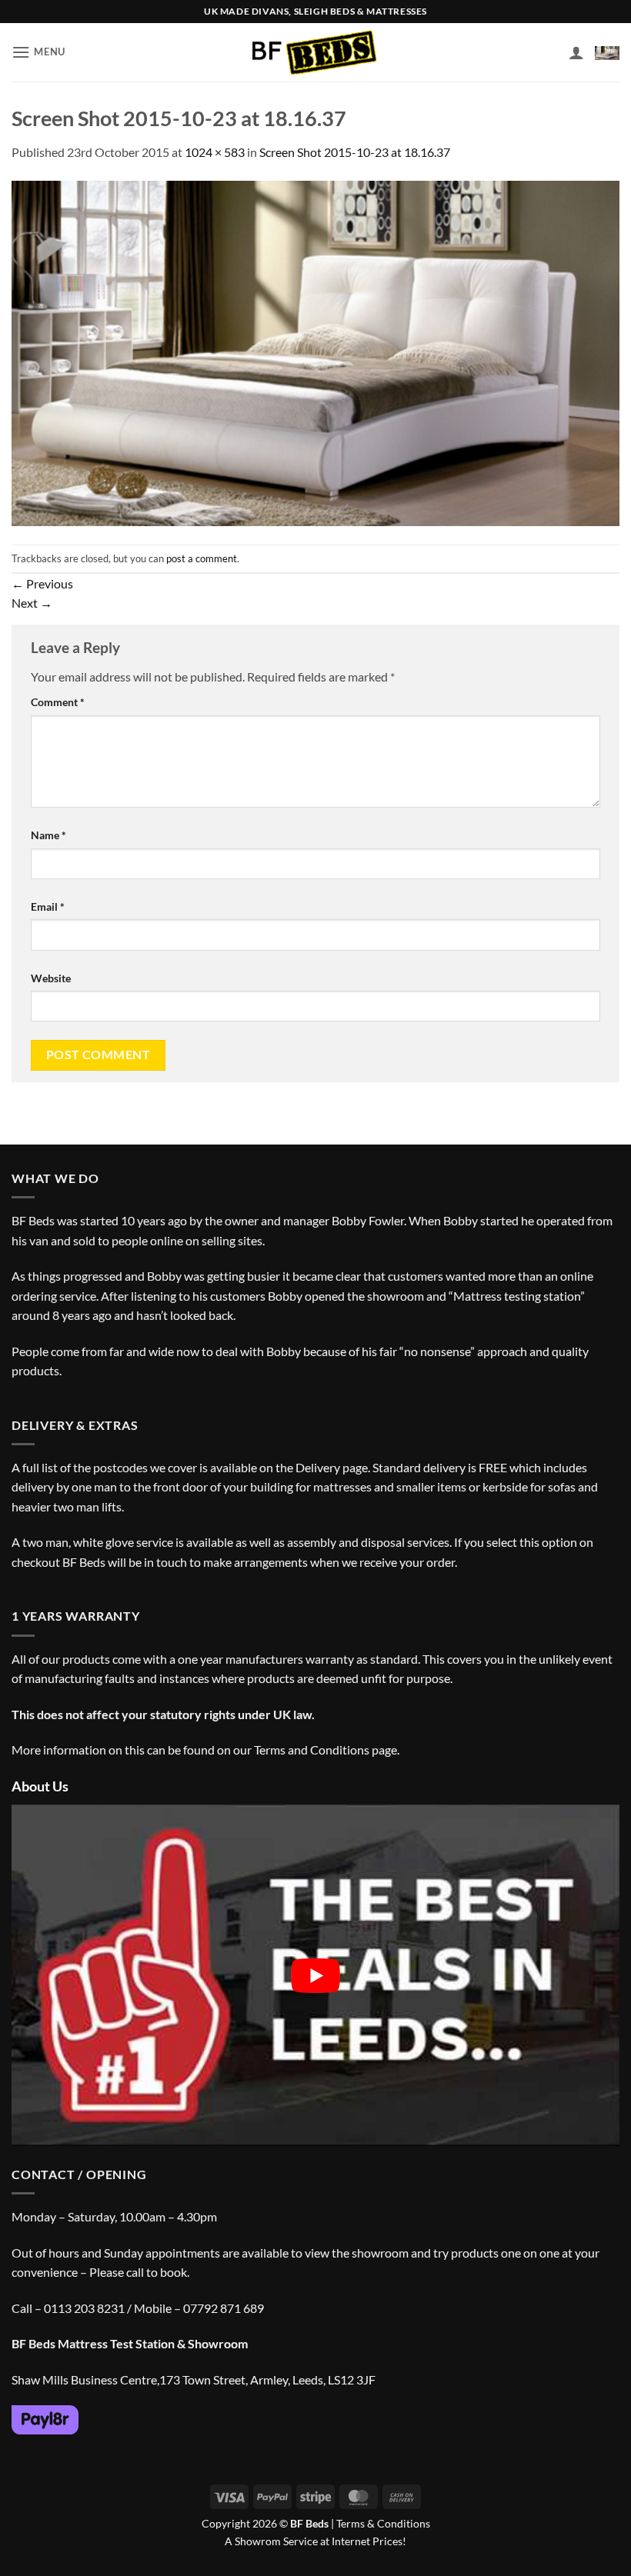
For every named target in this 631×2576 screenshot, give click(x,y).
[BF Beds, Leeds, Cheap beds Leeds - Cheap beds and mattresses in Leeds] (316, 53)
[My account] (576, 52)
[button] (38, 52)
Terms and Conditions (312, 1750)
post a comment (202, 558)
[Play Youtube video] (315, 1975)
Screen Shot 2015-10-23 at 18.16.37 (355, 152)
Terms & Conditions (383, 2523)
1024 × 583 (215, 152)
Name (48, 835)
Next (32, 603)
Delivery (318, 1467)
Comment (58, 702)
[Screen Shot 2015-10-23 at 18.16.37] (315, 351)
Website (51, 978)
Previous (42, 583)
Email (48, 906)
